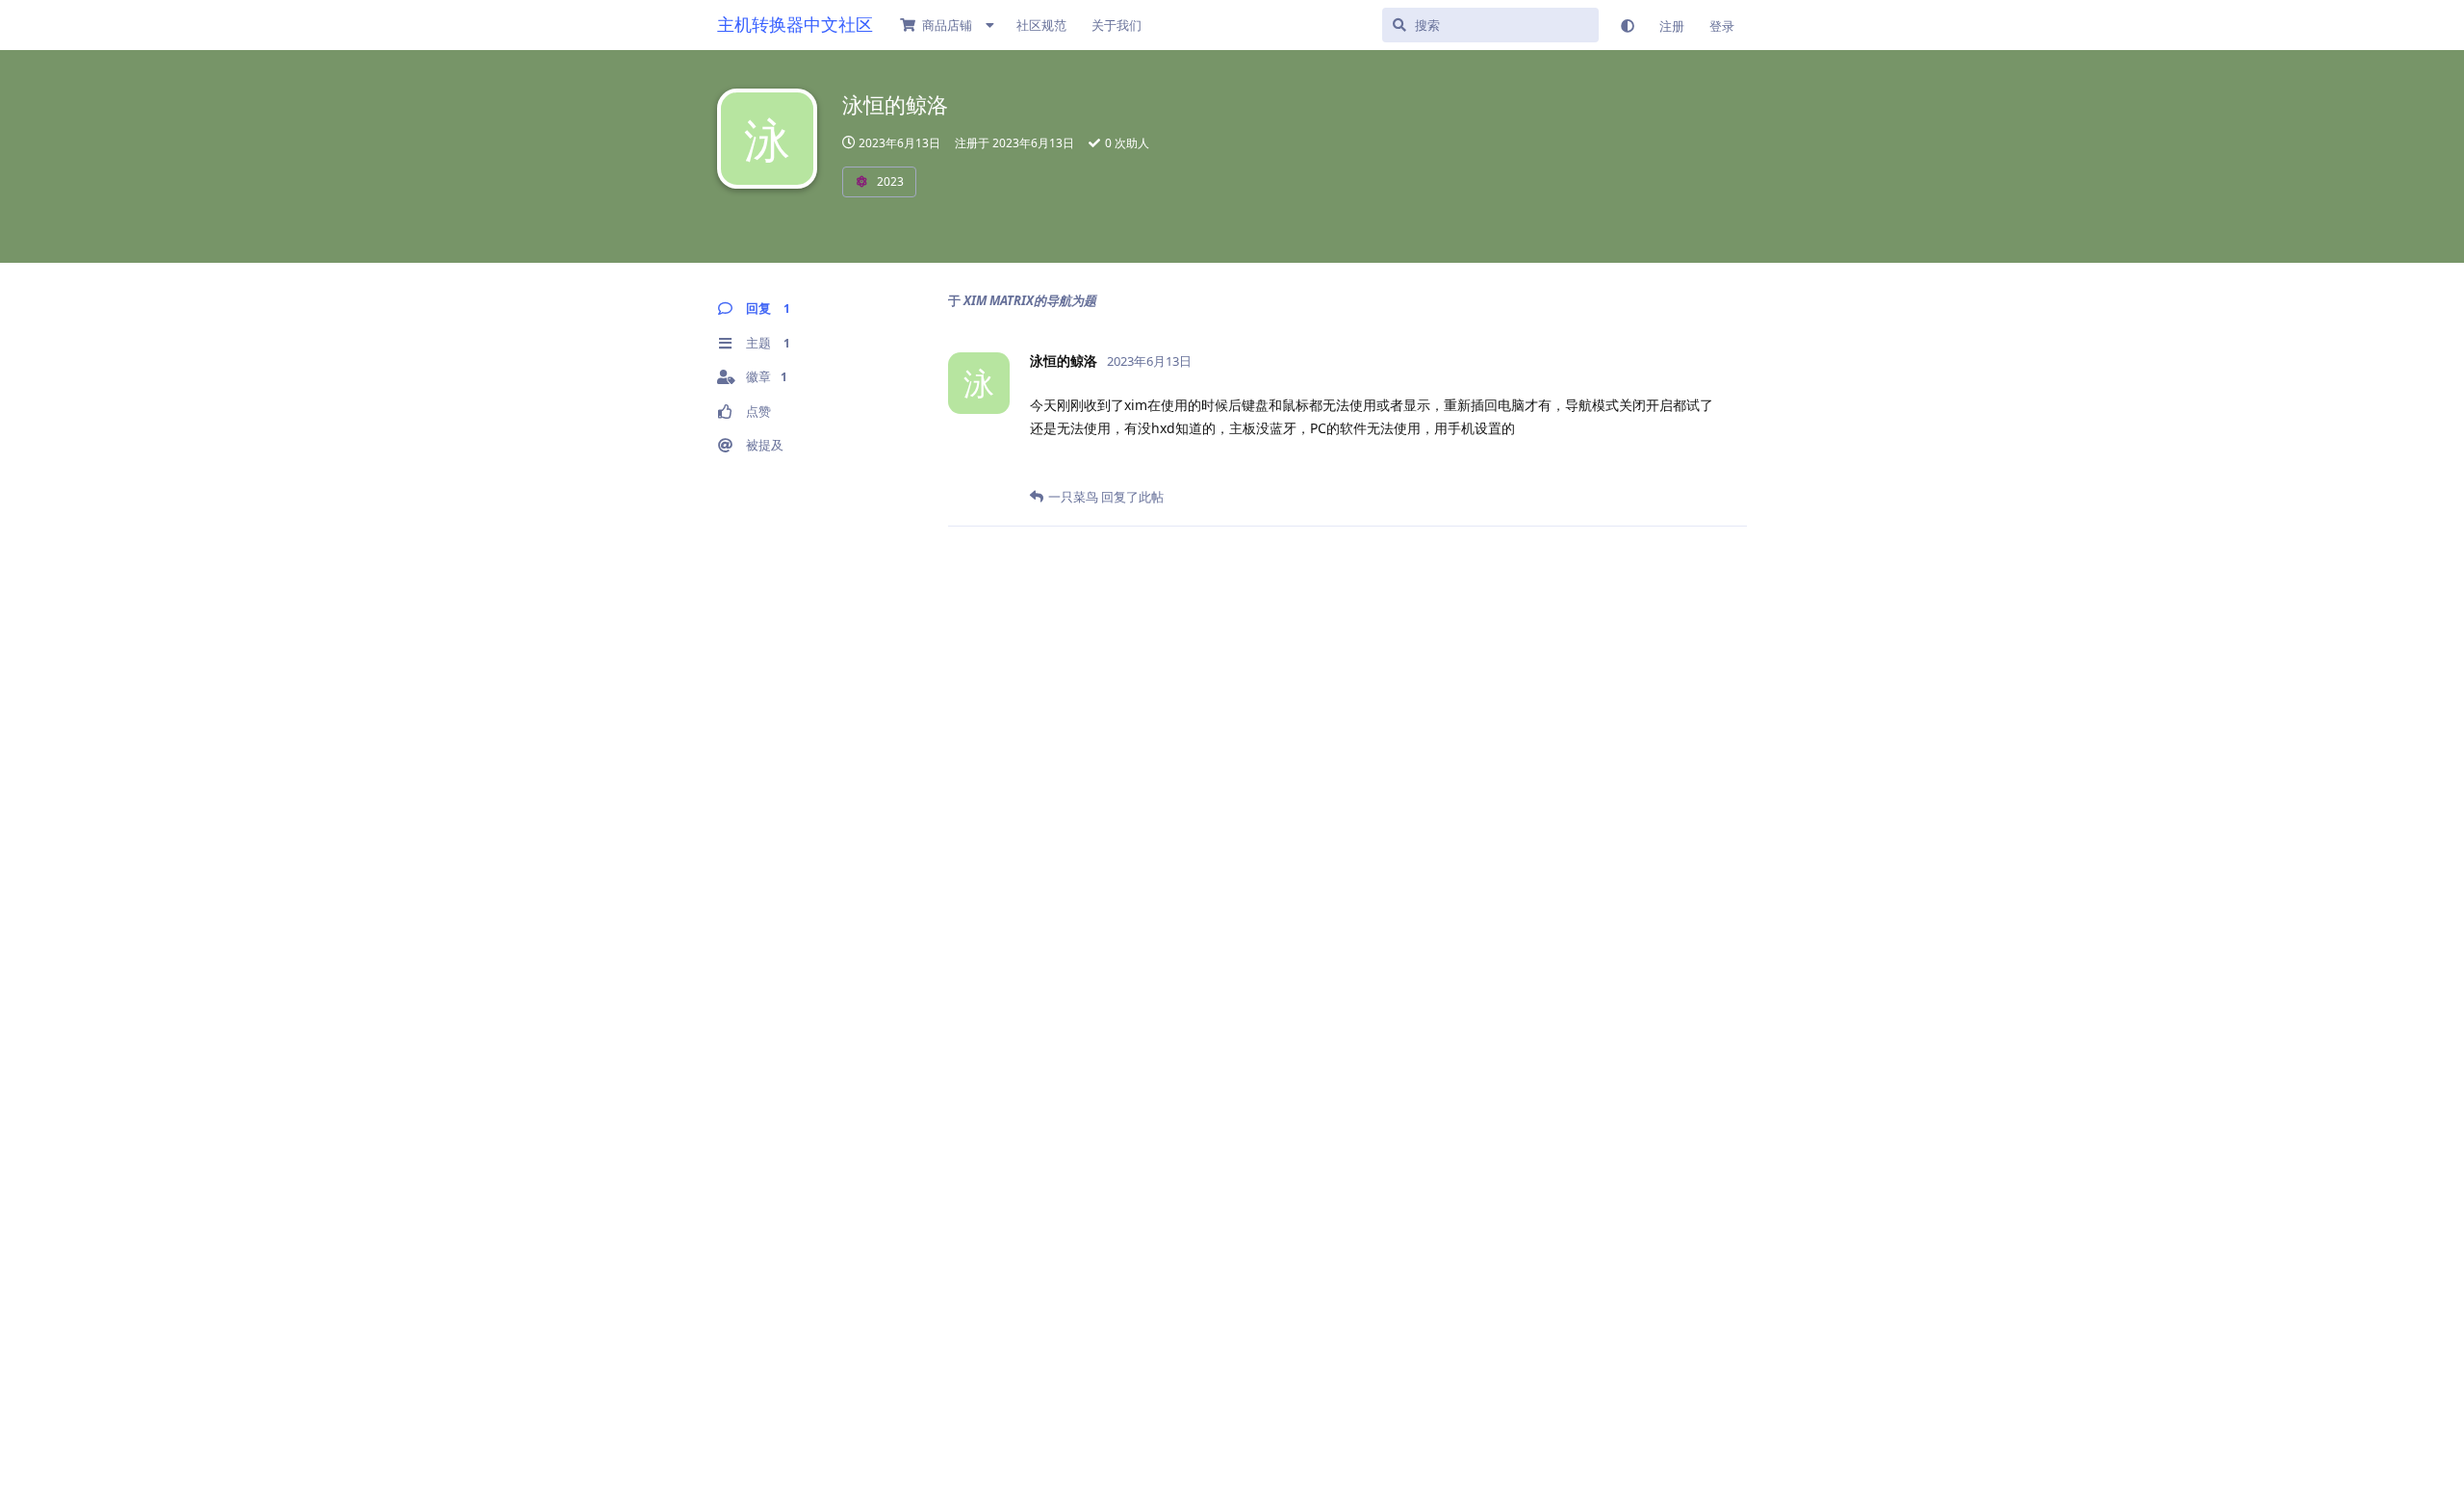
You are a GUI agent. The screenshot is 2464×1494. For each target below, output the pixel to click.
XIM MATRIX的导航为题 (1030, 300)
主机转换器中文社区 (795, 24)
